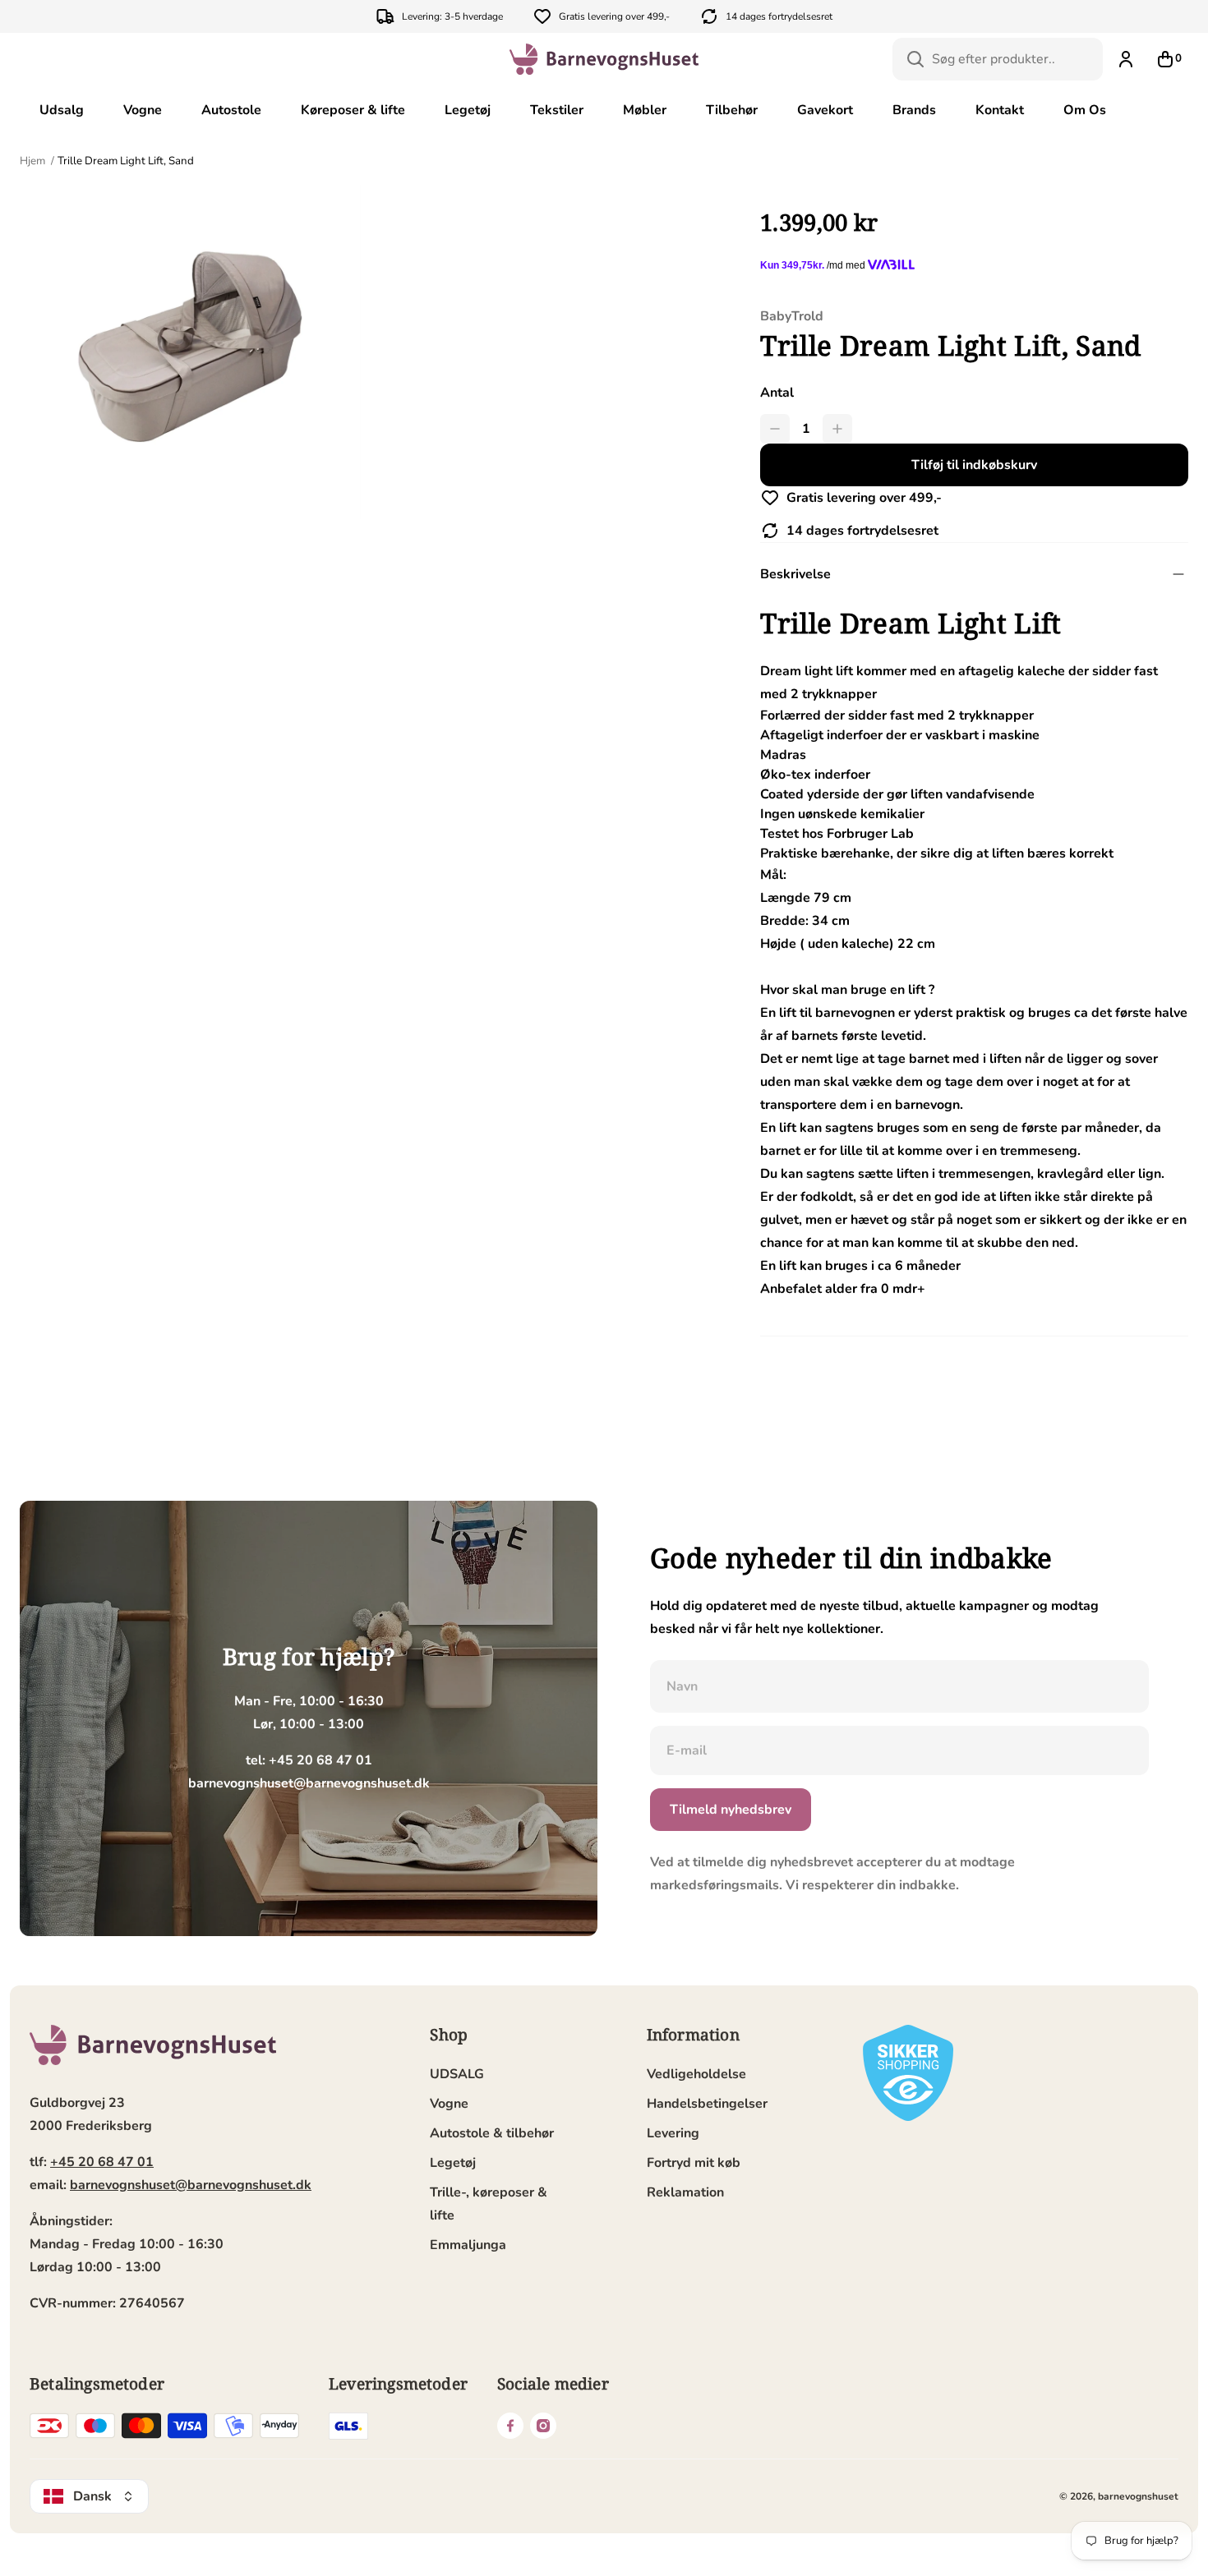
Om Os (1085, 110)
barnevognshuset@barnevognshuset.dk (191, 2185)
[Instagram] (543, 2426)
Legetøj (468, 110)
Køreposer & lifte (353, 110)
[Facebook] (510, 2426)
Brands (914, 110)
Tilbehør (732, 110)
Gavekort (825, 110)
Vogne (143, 110)
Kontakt (1000, 110)
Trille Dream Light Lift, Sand (126, 161)
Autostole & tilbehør (492, 2133)
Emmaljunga (468, 2245)
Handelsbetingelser (707, 2104)
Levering (673, 2133)
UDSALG (457, 2074)
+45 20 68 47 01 (102, 2162)
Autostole (231, 110)
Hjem (34, 161)
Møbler (645, 110)
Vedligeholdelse (696, 2074)
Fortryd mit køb (694, 2163)
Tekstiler (557, 110)
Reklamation (685, 2192)
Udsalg (62, 110)
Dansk (92, 2496)
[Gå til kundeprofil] (1126, 59)
